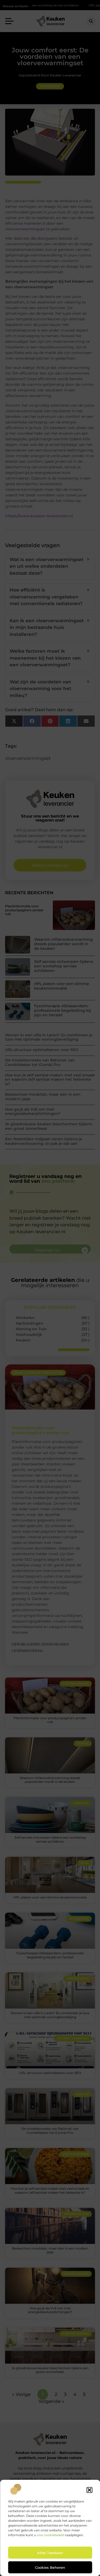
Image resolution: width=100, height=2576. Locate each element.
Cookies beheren (50, 2567)
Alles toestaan (50, 2553)
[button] (89, 2490)
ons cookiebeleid (50, 2535)
